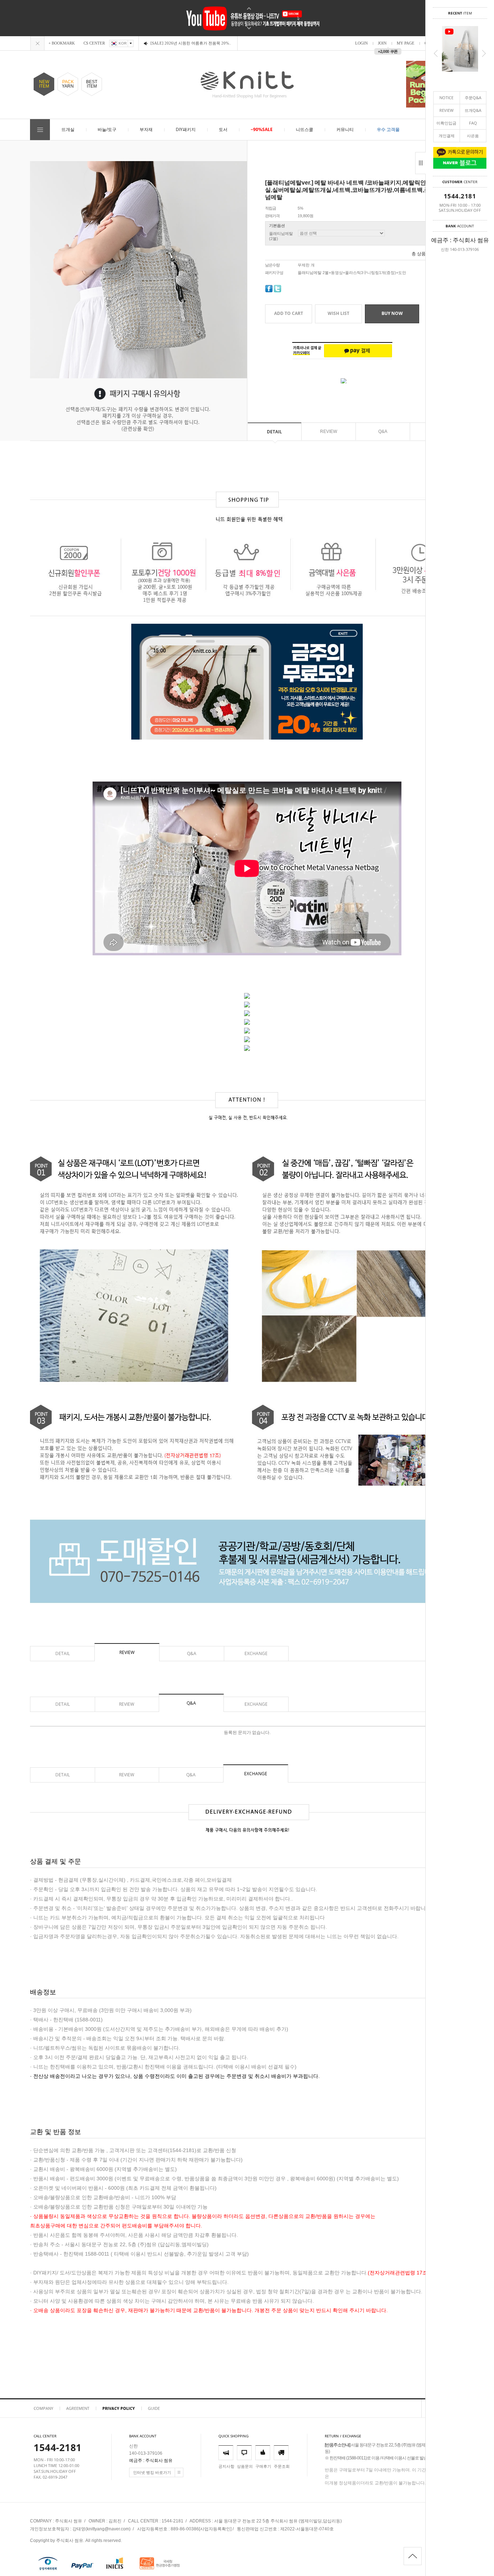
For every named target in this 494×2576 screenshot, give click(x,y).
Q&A (383, 432)
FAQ (473, 123)
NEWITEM (44, 84)
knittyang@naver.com (108, 2529)
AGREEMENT (78, 2408)
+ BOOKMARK (62, 43)
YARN (68, 84)
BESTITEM (92, 84)
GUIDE (154, 2408)
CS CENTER (94, 43)
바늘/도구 (107, 129)
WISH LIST (338, 313)
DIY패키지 (186, 129)
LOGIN (361, 43)
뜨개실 (68, 129)
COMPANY (43, 2408)
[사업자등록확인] (215, 2529)
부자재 (146, 129)
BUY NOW (392, 313)
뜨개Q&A (473, 110)
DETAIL (274, 432)
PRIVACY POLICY (119, 2408)
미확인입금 (446, 123)
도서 (223, 129)
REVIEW (446, 110)
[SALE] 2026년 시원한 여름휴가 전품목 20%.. (191, 43)
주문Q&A (473, 98)
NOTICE (446, 98)
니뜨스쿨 (305, 129)
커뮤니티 (345, 129)
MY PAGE (406, 43)
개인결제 (447, 136)
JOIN (382, 43)
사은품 (473, 136)
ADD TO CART (289, 313)
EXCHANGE (256, 1653)
